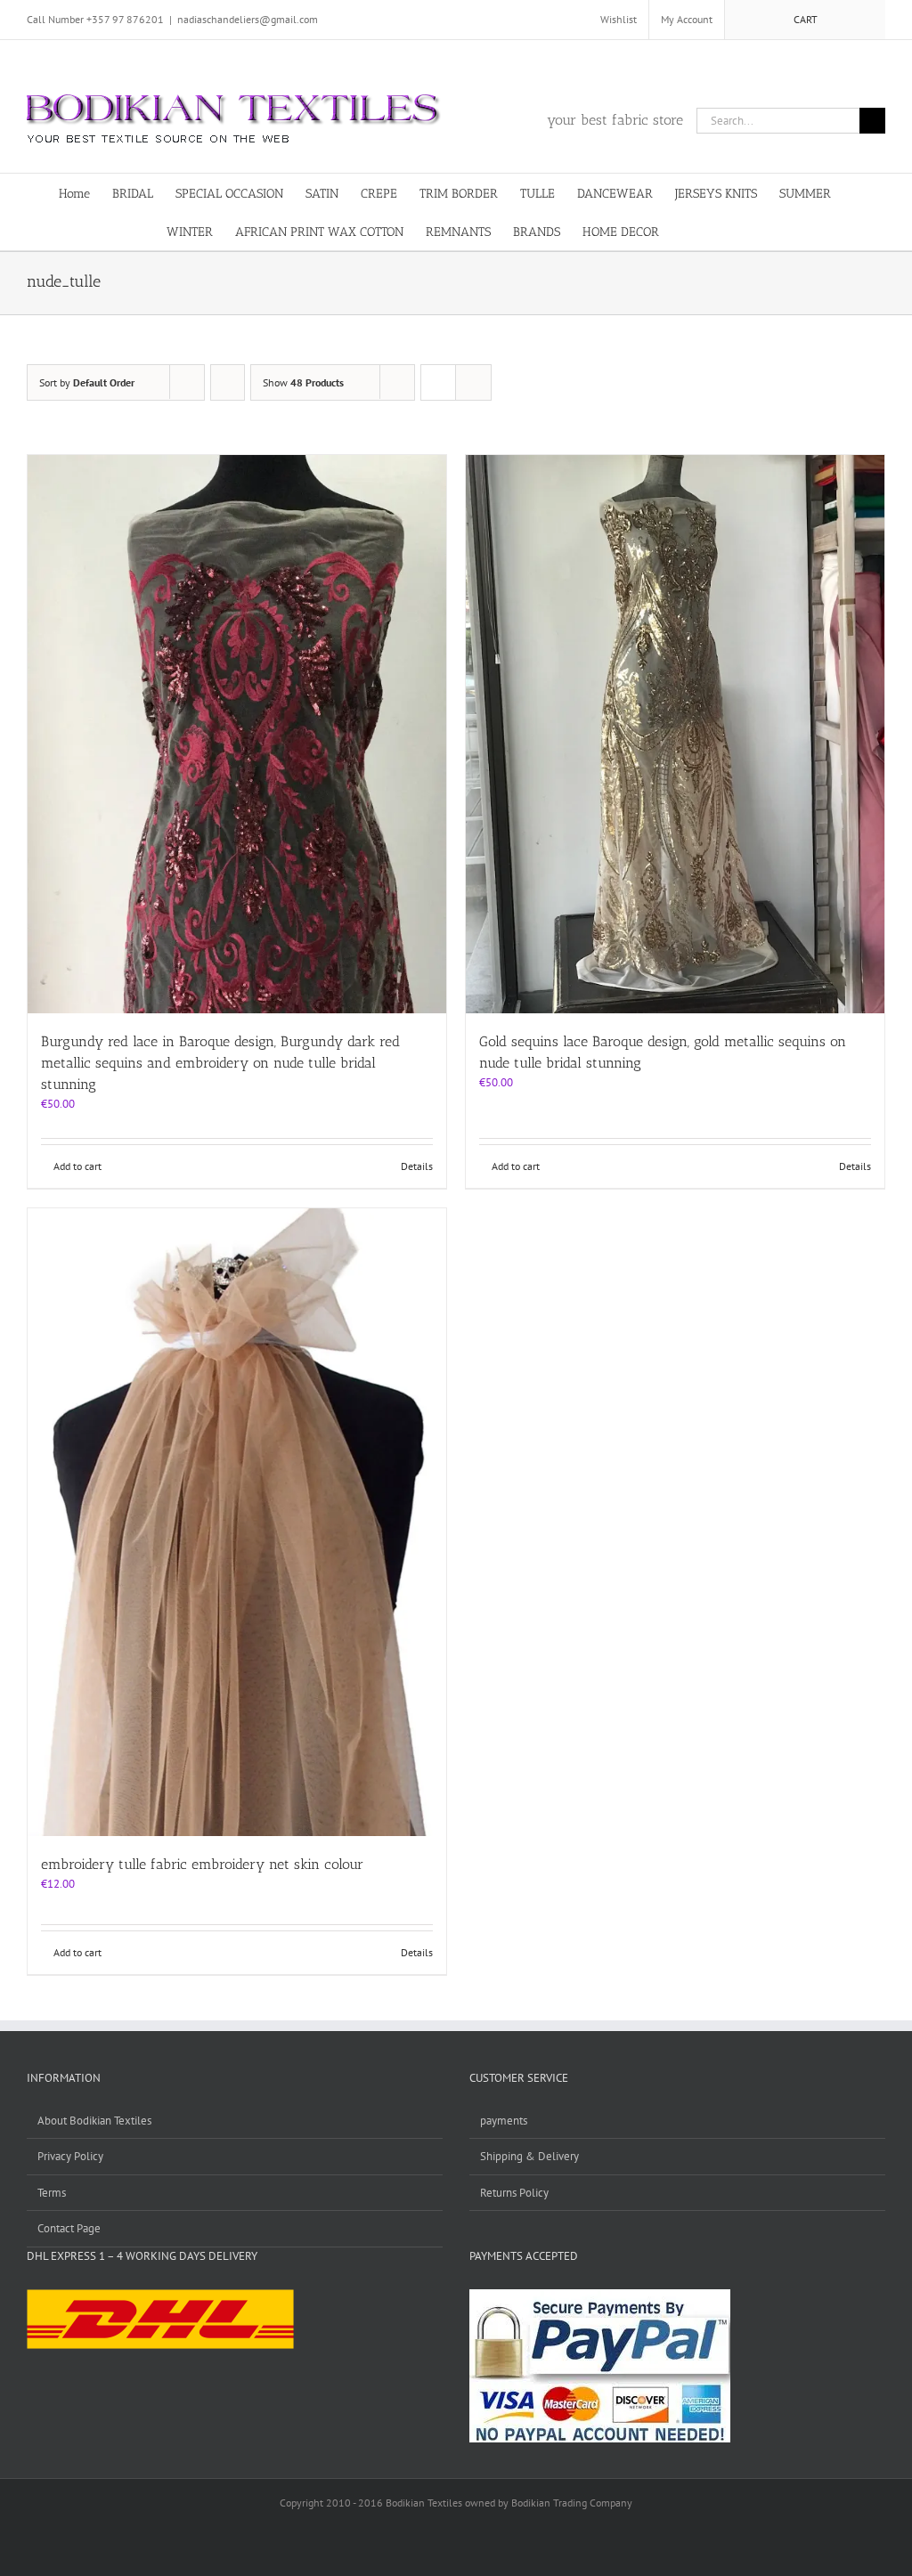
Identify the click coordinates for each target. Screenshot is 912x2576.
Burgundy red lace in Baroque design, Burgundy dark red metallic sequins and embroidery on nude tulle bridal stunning (220, 1063)
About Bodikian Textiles (94, 2121)
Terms (52, 2193)
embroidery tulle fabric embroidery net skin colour (202, 1864)
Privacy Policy (70, 2156)
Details (417, 1166)
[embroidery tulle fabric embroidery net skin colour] (237, 1522)
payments (504, 2121)
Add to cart (77, 1166)
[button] (718, 231)
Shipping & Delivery (529, 2156)
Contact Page (69, 2228)
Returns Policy (514, 2193)
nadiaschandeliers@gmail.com (248, 19)
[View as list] (473, 382)
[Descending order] (228, 382)
